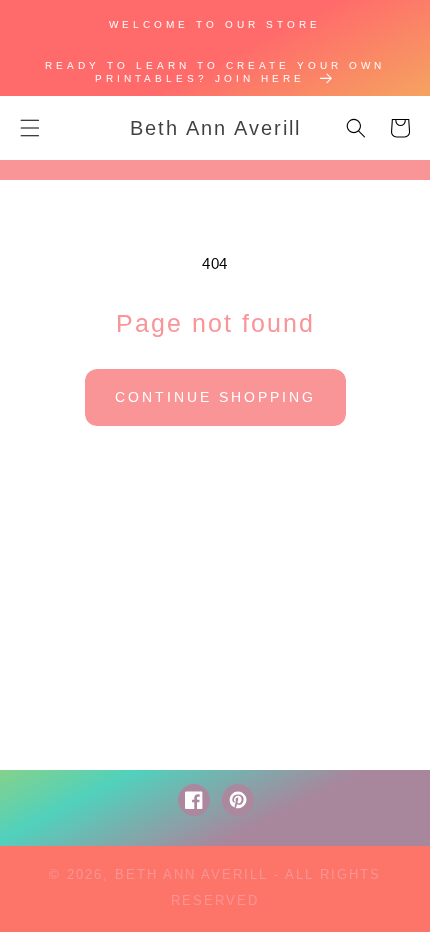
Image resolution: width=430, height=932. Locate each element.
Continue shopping (215, 397)
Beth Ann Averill (191, 874)
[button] (30, 128)
